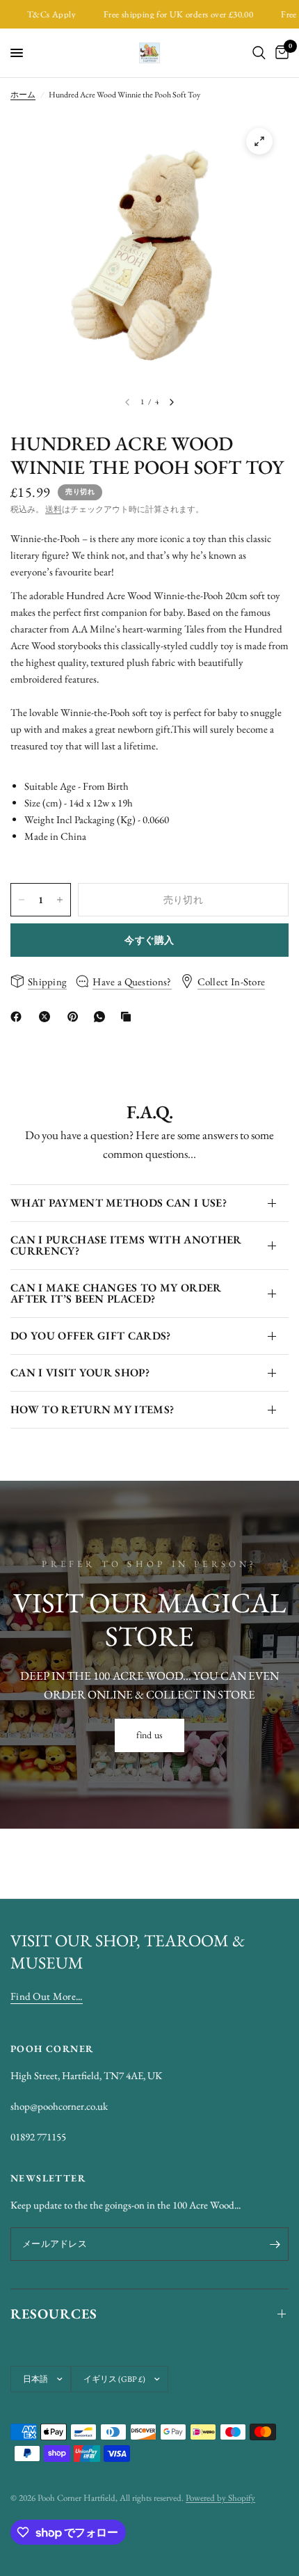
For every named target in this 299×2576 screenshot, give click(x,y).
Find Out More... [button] (47, 1996)
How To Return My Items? (92, 1409)
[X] (47, 1017)
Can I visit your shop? (80, 1373)
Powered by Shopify (220, 2498)
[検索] (259, 53)
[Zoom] (259, 141)
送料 (54, 509)
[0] (280, 53)
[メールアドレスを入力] (275, 2244)
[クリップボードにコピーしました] (129, 1017)
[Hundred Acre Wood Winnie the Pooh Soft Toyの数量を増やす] (60, 900)
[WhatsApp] (102, 1017)
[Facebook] (19, 1017)
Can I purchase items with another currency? (126, 1245)
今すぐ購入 (149, 940)
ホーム (23, 95)
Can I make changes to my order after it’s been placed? (116, 1293)
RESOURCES (54, 2314)
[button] (150, 1735)
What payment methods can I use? (119, 1203)
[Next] (172, 402)
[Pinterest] (76, 1017)
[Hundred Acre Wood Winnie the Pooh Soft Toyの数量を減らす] (22, 900)
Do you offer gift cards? (91, 1336)
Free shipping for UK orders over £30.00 (165, 14)
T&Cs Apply (39, 14)
